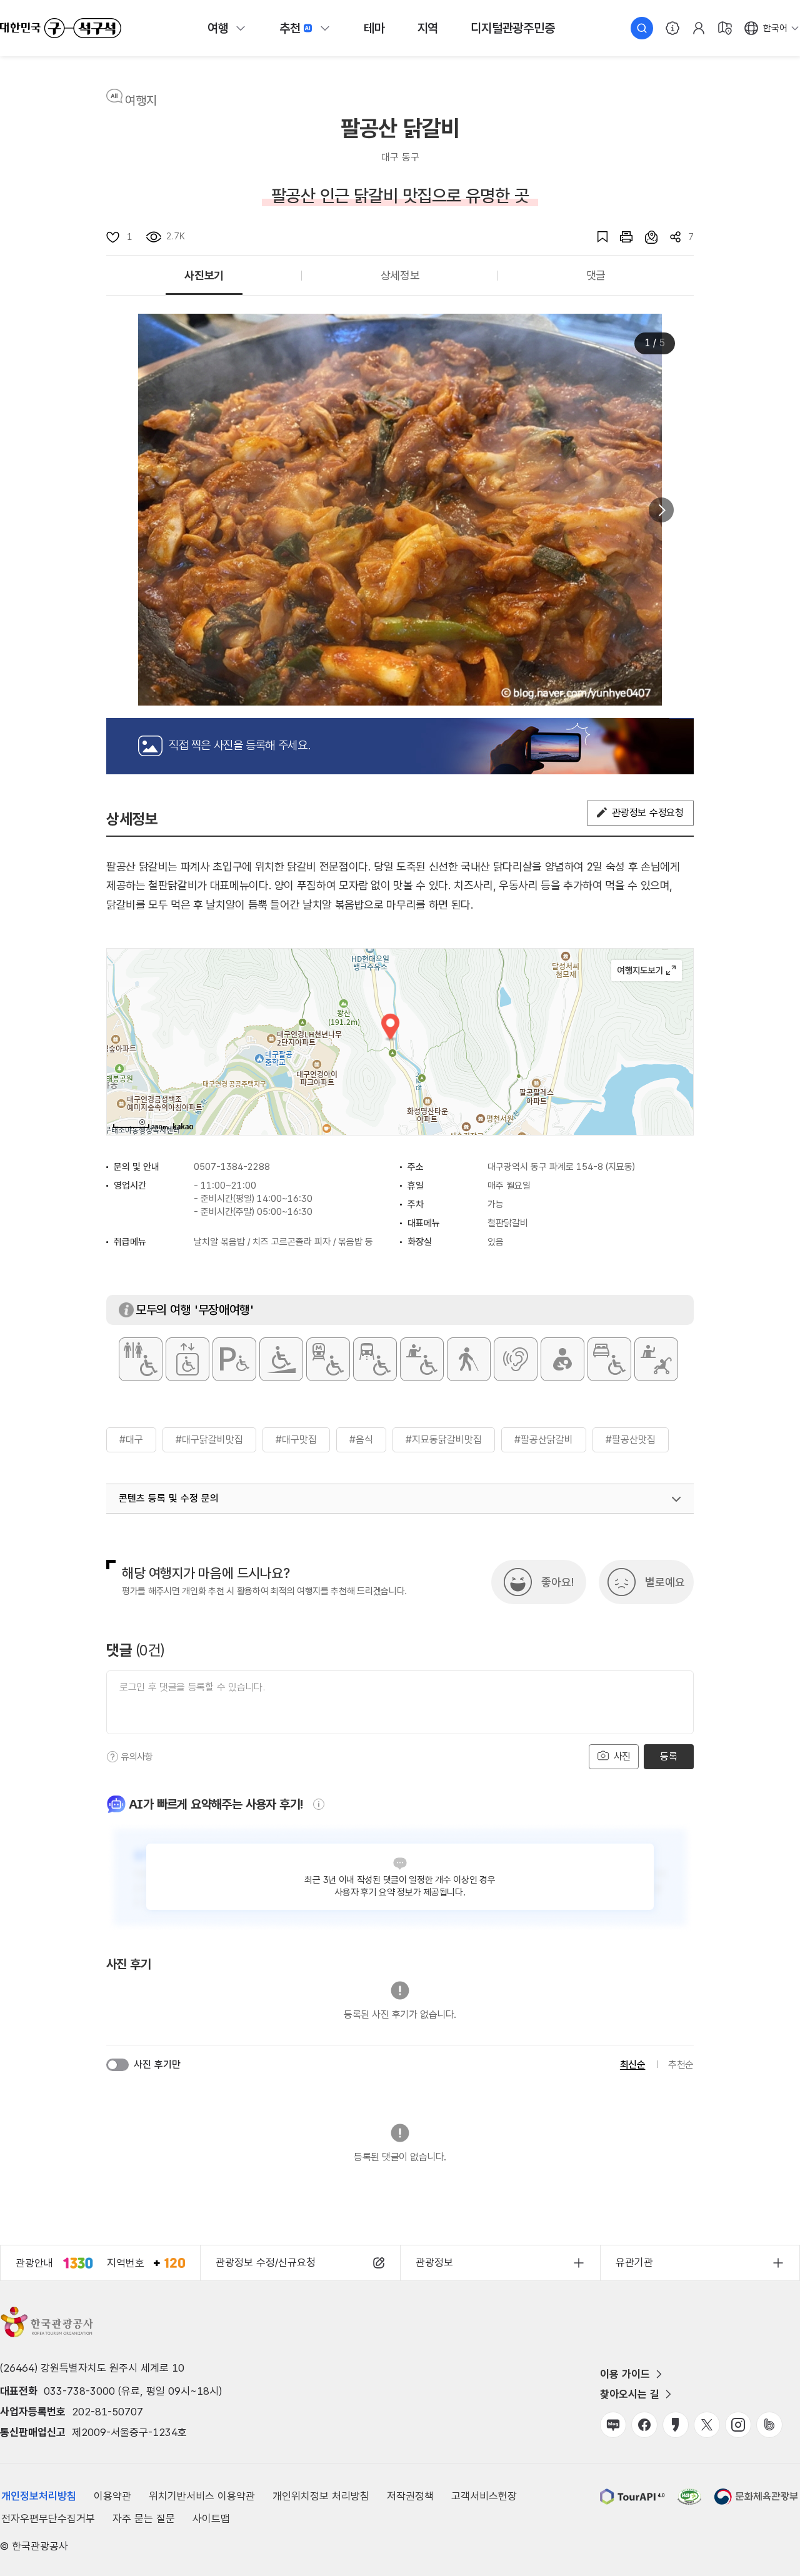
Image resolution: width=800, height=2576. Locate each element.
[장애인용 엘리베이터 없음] (187, 1359)
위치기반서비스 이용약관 (202, 2496)
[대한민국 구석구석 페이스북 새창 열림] (644, 2425)
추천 (290, 28)
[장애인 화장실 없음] (141, 1359)
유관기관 (634, 2262)
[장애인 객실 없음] (609, 1359)
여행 (218, 28)
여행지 (141, 101)
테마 (374, 28)
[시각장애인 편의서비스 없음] (469, 1359)
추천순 (681, 2064)
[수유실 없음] (562, 1359)
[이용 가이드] (672, 28)
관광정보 (434, 2262)
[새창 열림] (620, 237)
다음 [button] (661, 510)
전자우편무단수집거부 (48, 2519)
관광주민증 (512, 28)
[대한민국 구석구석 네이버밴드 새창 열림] (769, 2425)
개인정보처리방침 (39, 2496)
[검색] (642, 28)
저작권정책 (410, 2496)
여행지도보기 (647, 971)
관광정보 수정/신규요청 (266, 2262)
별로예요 (665, 1582)
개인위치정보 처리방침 (321, 2496)
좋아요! (557, 1582)
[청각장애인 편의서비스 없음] (516, 1359)
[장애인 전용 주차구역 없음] (234, 1359)
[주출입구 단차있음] (281, 1359)
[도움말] (112, 1757)
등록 (668, 1756)
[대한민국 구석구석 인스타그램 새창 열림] (738, 2425)
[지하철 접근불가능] (328, 1359)
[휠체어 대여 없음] (422, 1359)
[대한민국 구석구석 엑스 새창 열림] (707, 2425)
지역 (428, 28)
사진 (621, 1756)
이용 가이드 (625, 2374)
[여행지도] (725, 28)
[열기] (676, 1499)
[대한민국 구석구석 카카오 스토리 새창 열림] (676, 2425)
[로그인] (699, 28)
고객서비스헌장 (484, 2496)
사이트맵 (211, 2519)
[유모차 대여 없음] (656, 1359)
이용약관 (112, 2496)
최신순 (633, 2064)
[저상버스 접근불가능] (375, 1359)
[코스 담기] (645, 237)
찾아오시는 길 (630, 2394)
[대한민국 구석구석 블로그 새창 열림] (613, 2425)
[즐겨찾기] (596, 237)
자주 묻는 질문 (144, 2519)
